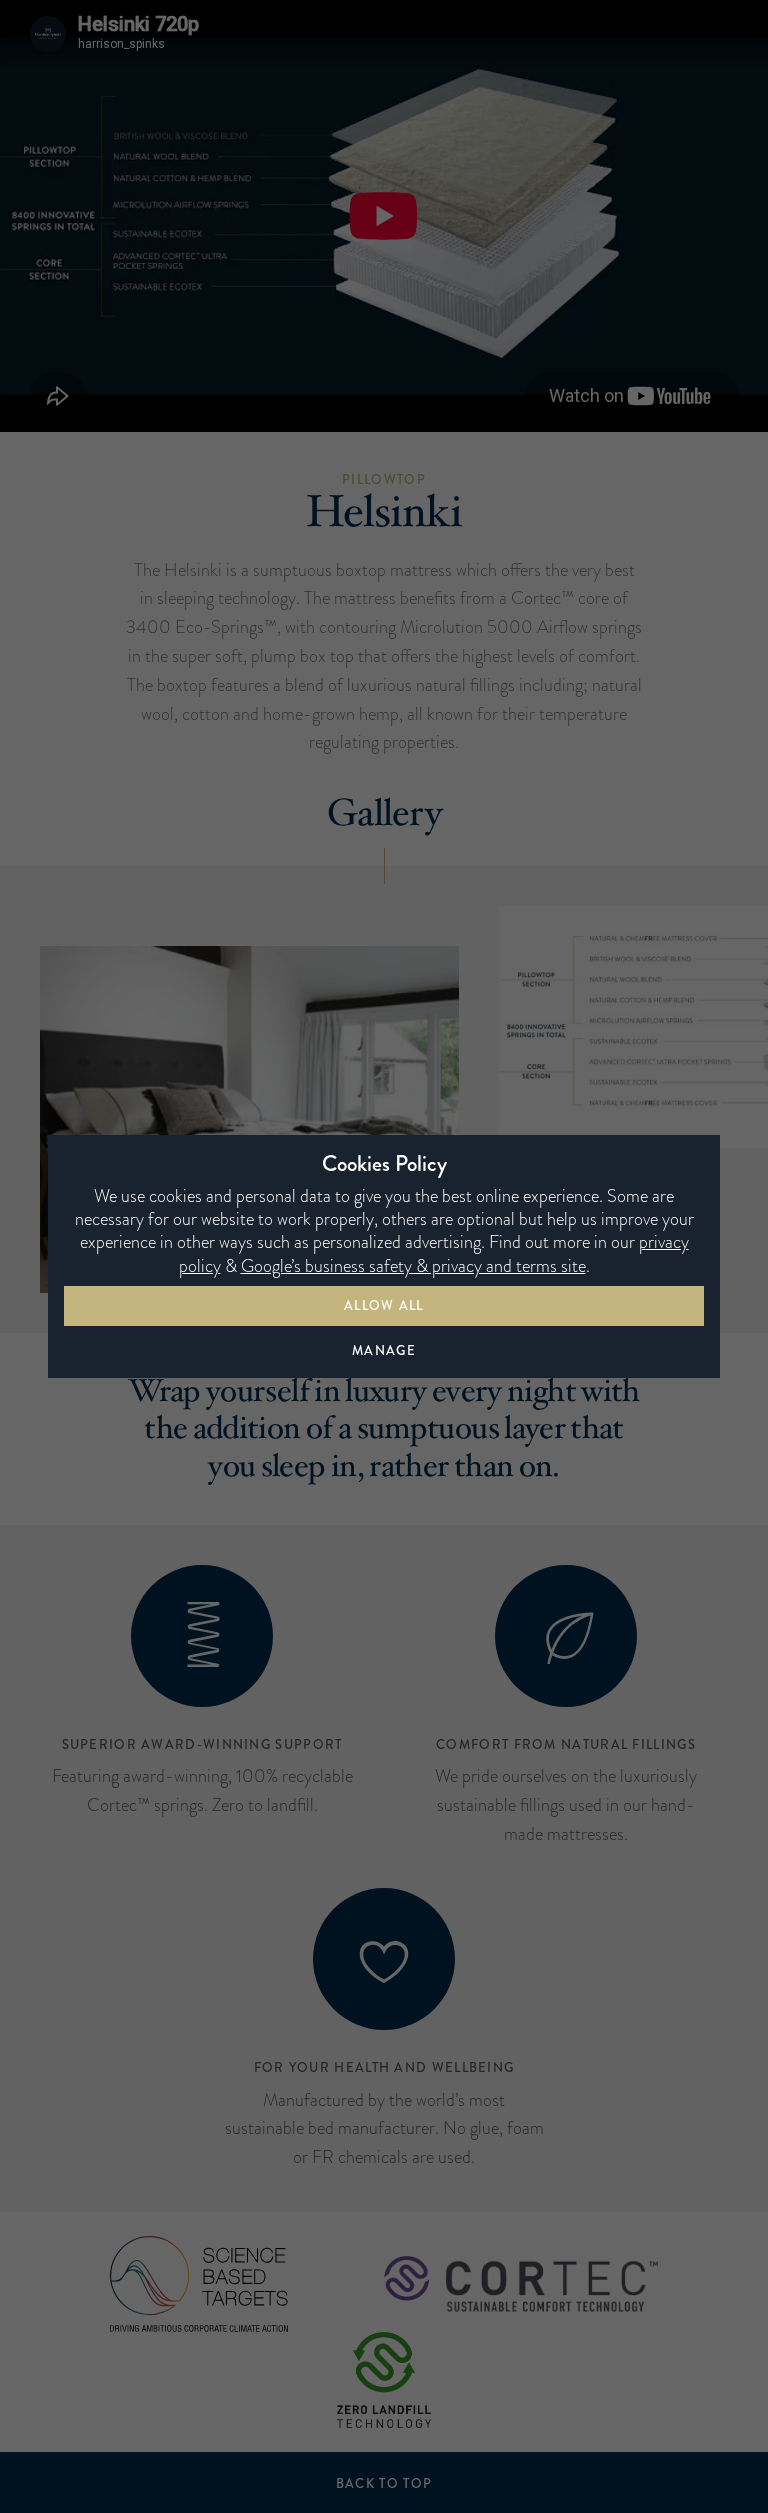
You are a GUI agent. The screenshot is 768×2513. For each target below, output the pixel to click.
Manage (384, 1350)
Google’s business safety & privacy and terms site (413, 1266)
